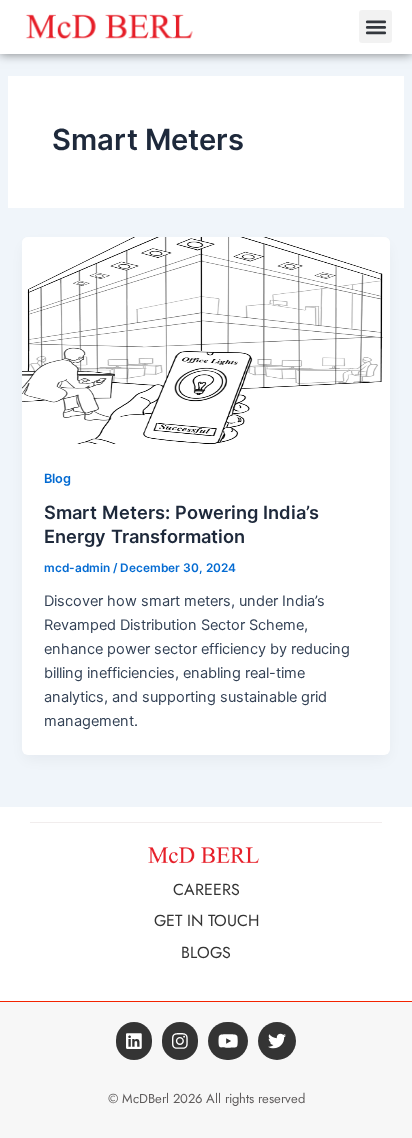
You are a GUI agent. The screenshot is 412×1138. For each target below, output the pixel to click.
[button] (375, 26)
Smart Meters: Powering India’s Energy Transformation (181, 524)
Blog (57, 478)
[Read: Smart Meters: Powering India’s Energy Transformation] (205, 340)
